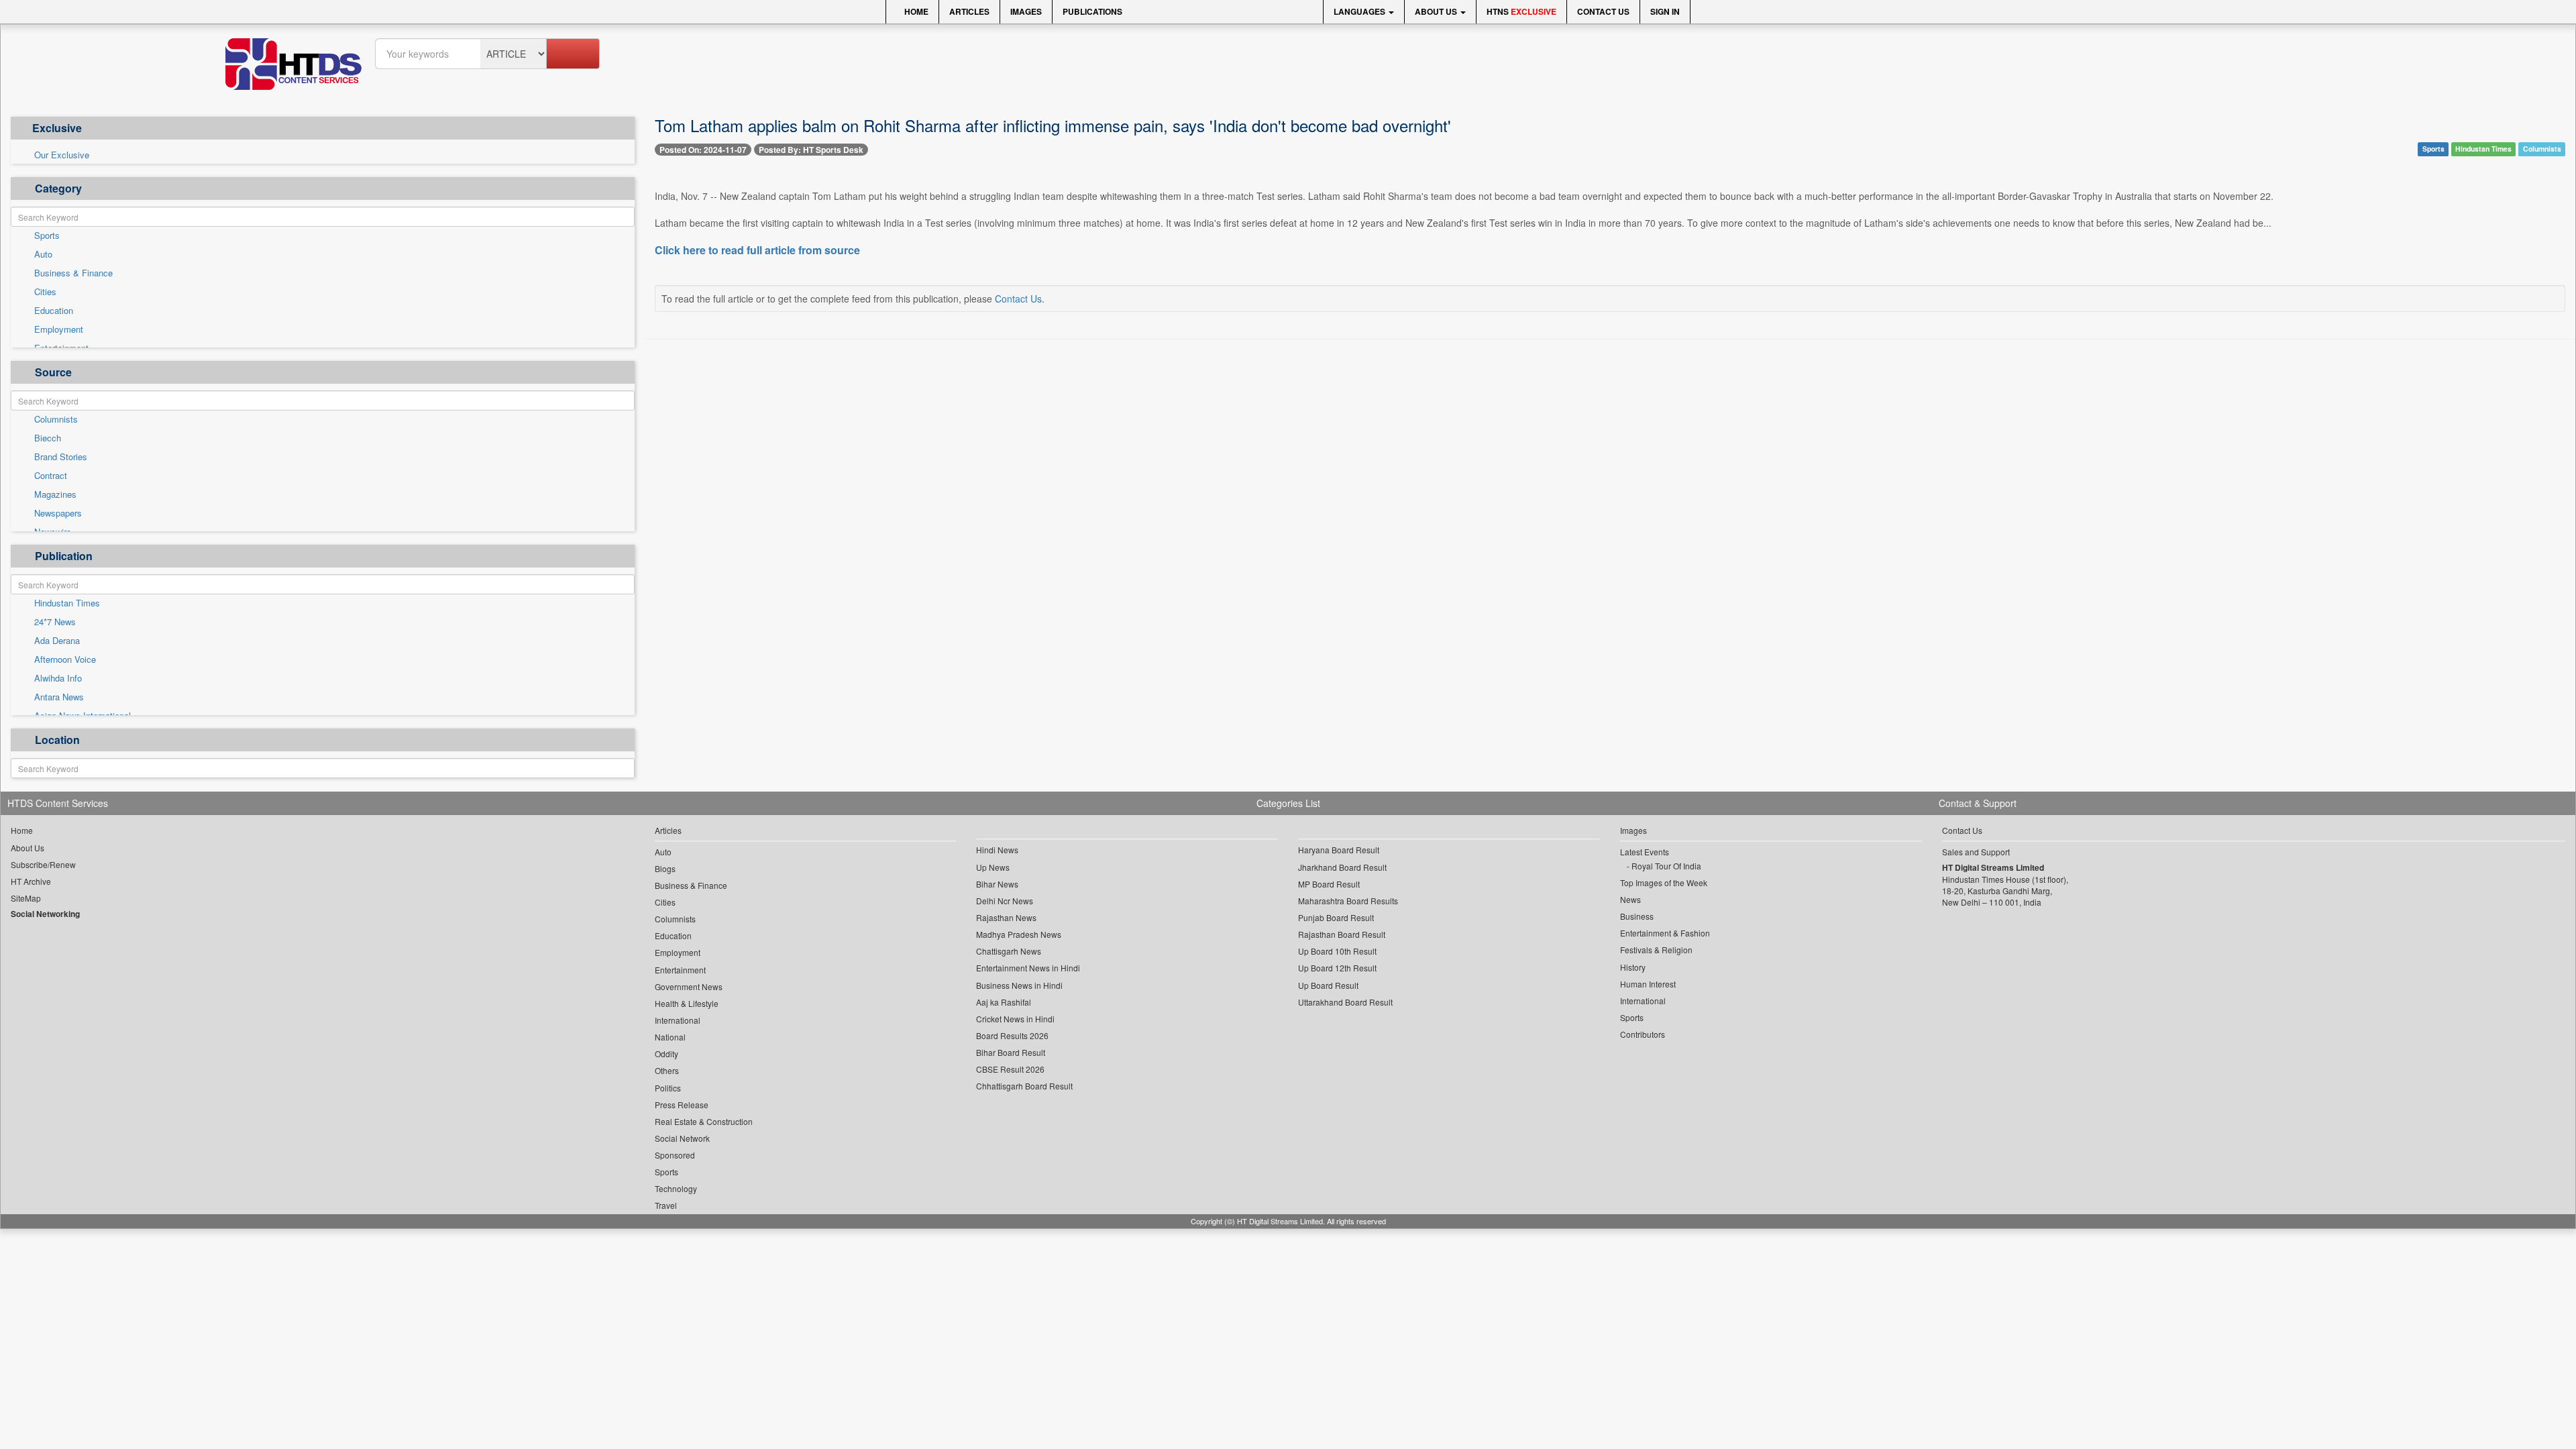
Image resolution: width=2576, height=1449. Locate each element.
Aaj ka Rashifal (1004, 1002)
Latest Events (1645, 852)
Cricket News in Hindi (1015, 1019)
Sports (47, 235)
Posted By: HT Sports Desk (811, 150)
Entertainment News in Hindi (1028, 968)
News (1630, 899)
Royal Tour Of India (1666, 866)
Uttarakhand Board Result (1345, 1002)
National (670, 1037)
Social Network (682, 1138)
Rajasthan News (1006, 917)
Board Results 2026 (1012, 1035)
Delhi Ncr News (1005, 901)
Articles (969, 11)
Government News (689, 986)
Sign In (1665, 11)
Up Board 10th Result (1337, 951)
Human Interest (1648, 984)
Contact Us (1603, 11)
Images (1026, 11)
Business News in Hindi (1019, 985)
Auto (43, 254)
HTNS (1521, 11)
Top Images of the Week (1664, 882)
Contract (51, 476)
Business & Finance (73, 273)
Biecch (48, 438)
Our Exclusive (62, 155)
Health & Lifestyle (687, 1003)
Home (915, 11)
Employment (59, 329)
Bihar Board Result (1011, 1052)
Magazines (55, 494)
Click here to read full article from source (757, 250)
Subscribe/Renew (43, 864)
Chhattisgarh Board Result (1024, 1086)
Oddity (666, 1054)
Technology (676, 1188)
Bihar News (997, 884)
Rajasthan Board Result (1342, 934)
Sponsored (675, 1155)
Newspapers (58, 513)
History (1633, 967)
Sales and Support (1976, 852)
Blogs (665, 868)
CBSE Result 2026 (1010, 1069)
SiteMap (26, 898)
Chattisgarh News (1009, 951)
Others (667, 1070)
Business (1637, 916)
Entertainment (680, 970)
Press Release (682, 1105)
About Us (1437, 11)
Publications (1092, 11)
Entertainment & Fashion (1665, 933)
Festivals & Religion (1656, 950)
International (678, 1020)
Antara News (59, 697)
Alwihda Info (58, 678)
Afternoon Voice (65, 659)
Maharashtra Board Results (1348, 901)
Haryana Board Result (1339, 850)
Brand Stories (61, 457)
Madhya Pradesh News (1019, 934)
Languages (1360, 11)
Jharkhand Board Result (1342, 867)
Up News (993, 867)
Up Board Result (1328, 985)
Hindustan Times (67, 603)
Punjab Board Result (1336, 917)
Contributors (1643, 1034)
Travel (666, 1205)
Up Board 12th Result (1337, 968)
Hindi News (997, 850)
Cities (45, 292)
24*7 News (55, 622)
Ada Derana (57, 641)
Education (54, 311)
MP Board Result (1329, 884)
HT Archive (31, 881)
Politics (668, 1088)
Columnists (56, 419)
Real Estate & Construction (704, 1121)
